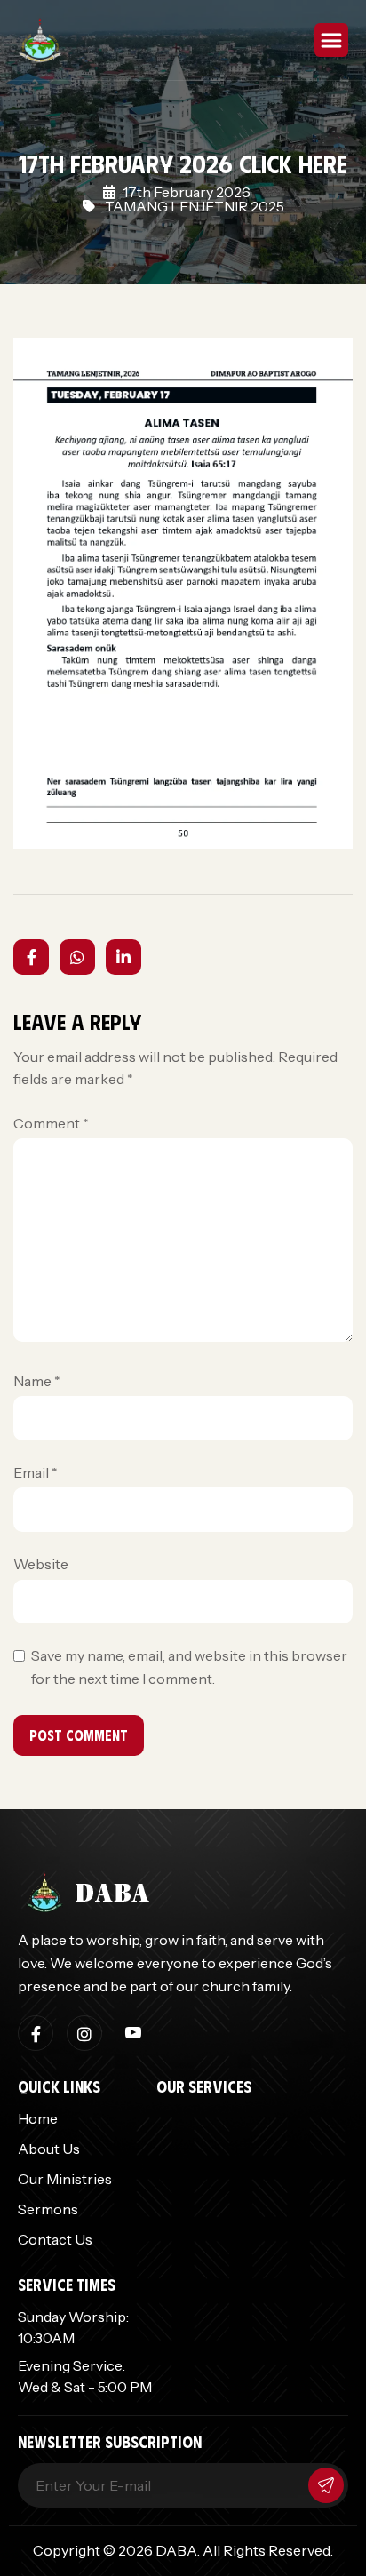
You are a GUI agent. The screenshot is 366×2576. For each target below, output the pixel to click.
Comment (51, 1123)
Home (38, 2118)
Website (41, 1564)
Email (36, 1472)
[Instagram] (84, 2033)
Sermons (48, 2209)
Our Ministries (65, 2179)
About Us (49, 2149)
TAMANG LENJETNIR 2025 (195, 206)
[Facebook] (36, 2033)
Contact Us (55, 2239)
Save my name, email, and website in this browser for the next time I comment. (189, 1667)
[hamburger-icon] (331, 40)
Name (37, 1381)
